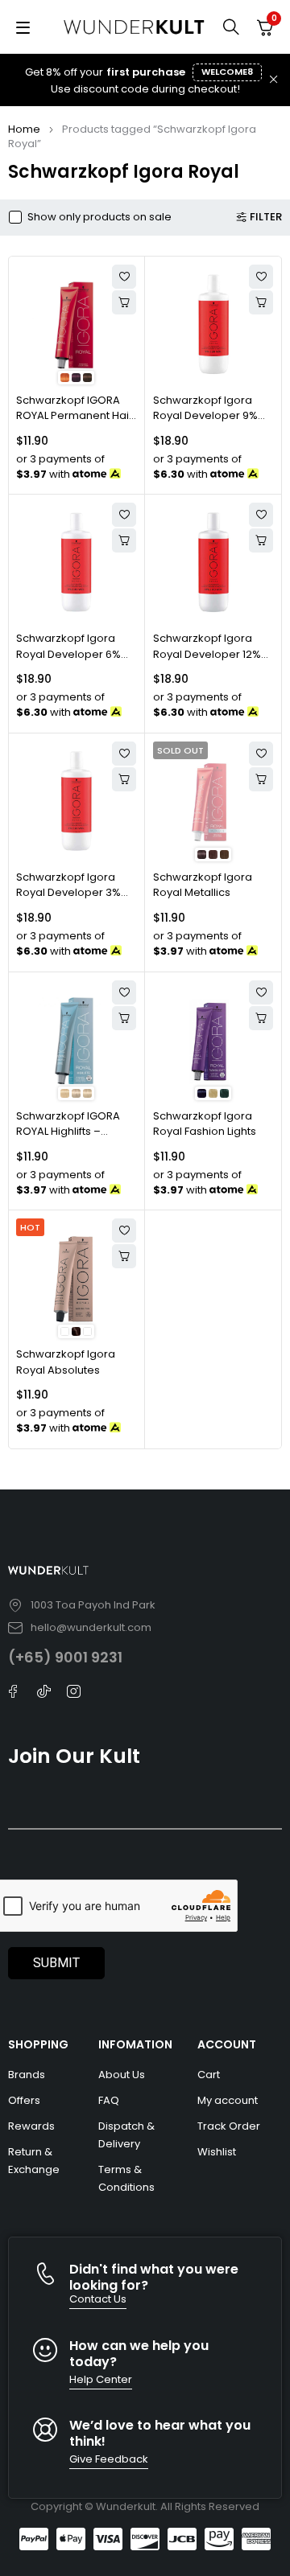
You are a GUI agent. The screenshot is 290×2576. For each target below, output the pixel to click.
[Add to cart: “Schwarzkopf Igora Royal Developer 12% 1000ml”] (261, 540)
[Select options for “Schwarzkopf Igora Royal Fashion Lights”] (261, 1018)
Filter (266, 217)
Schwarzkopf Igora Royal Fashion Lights (205, 1124)
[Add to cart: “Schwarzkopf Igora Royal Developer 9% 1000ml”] (261, 302)
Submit (56, 1963)
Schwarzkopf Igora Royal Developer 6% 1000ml (68, 654)
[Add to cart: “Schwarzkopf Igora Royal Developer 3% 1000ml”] (124, 779)
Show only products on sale (99, 217)
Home (24, 129)
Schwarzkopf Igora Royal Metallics (203, 885)
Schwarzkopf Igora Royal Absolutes (66, 1362)
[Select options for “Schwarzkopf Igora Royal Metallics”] (261, 779)
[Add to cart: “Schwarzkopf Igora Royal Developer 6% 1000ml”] (124, 540)
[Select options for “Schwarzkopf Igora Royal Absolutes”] (124, 1256)
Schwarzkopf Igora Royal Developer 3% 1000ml (68, 893)
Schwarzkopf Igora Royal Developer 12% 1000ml (207, 654)
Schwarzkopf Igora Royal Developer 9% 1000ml (205, 416)
